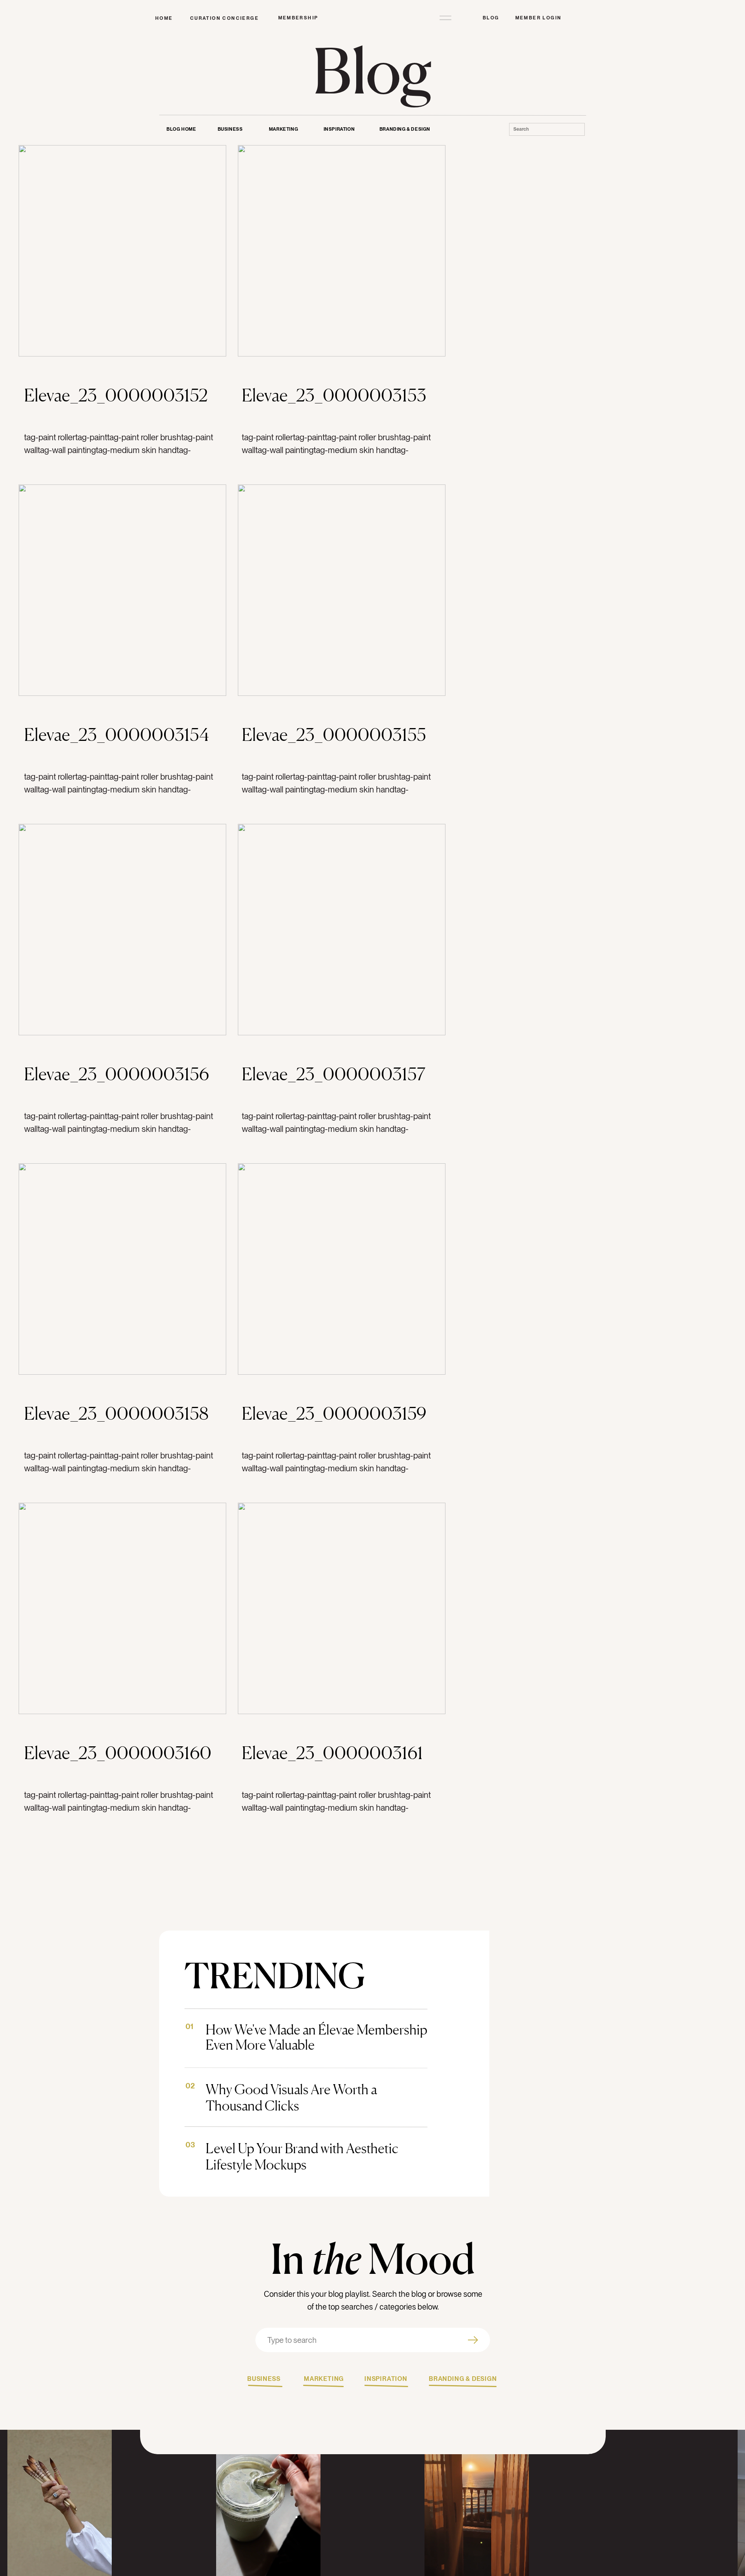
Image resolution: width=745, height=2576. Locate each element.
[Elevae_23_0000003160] (122, 1608)
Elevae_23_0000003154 (117, 734)
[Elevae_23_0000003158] (122, 1269)
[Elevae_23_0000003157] (342, 930)
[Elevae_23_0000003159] (342, 1269)
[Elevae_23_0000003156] (122, 930)
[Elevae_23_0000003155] (342, 590)
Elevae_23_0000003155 (334, 734)
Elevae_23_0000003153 (334, 395)
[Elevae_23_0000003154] (122, 590)
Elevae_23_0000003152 (116, 395)
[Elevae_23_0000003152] (122, 251)
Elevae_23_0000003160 (118, 1753)
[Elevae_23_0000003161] (342, 1608)
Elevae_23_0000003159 (334, 1413)
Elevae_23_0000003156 (117, 1074)
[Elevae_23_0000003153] (342, 251)
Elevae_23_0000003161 (332, 1753)
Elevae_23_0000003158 (116, 1413)
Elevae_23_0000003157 (334, 1074)
